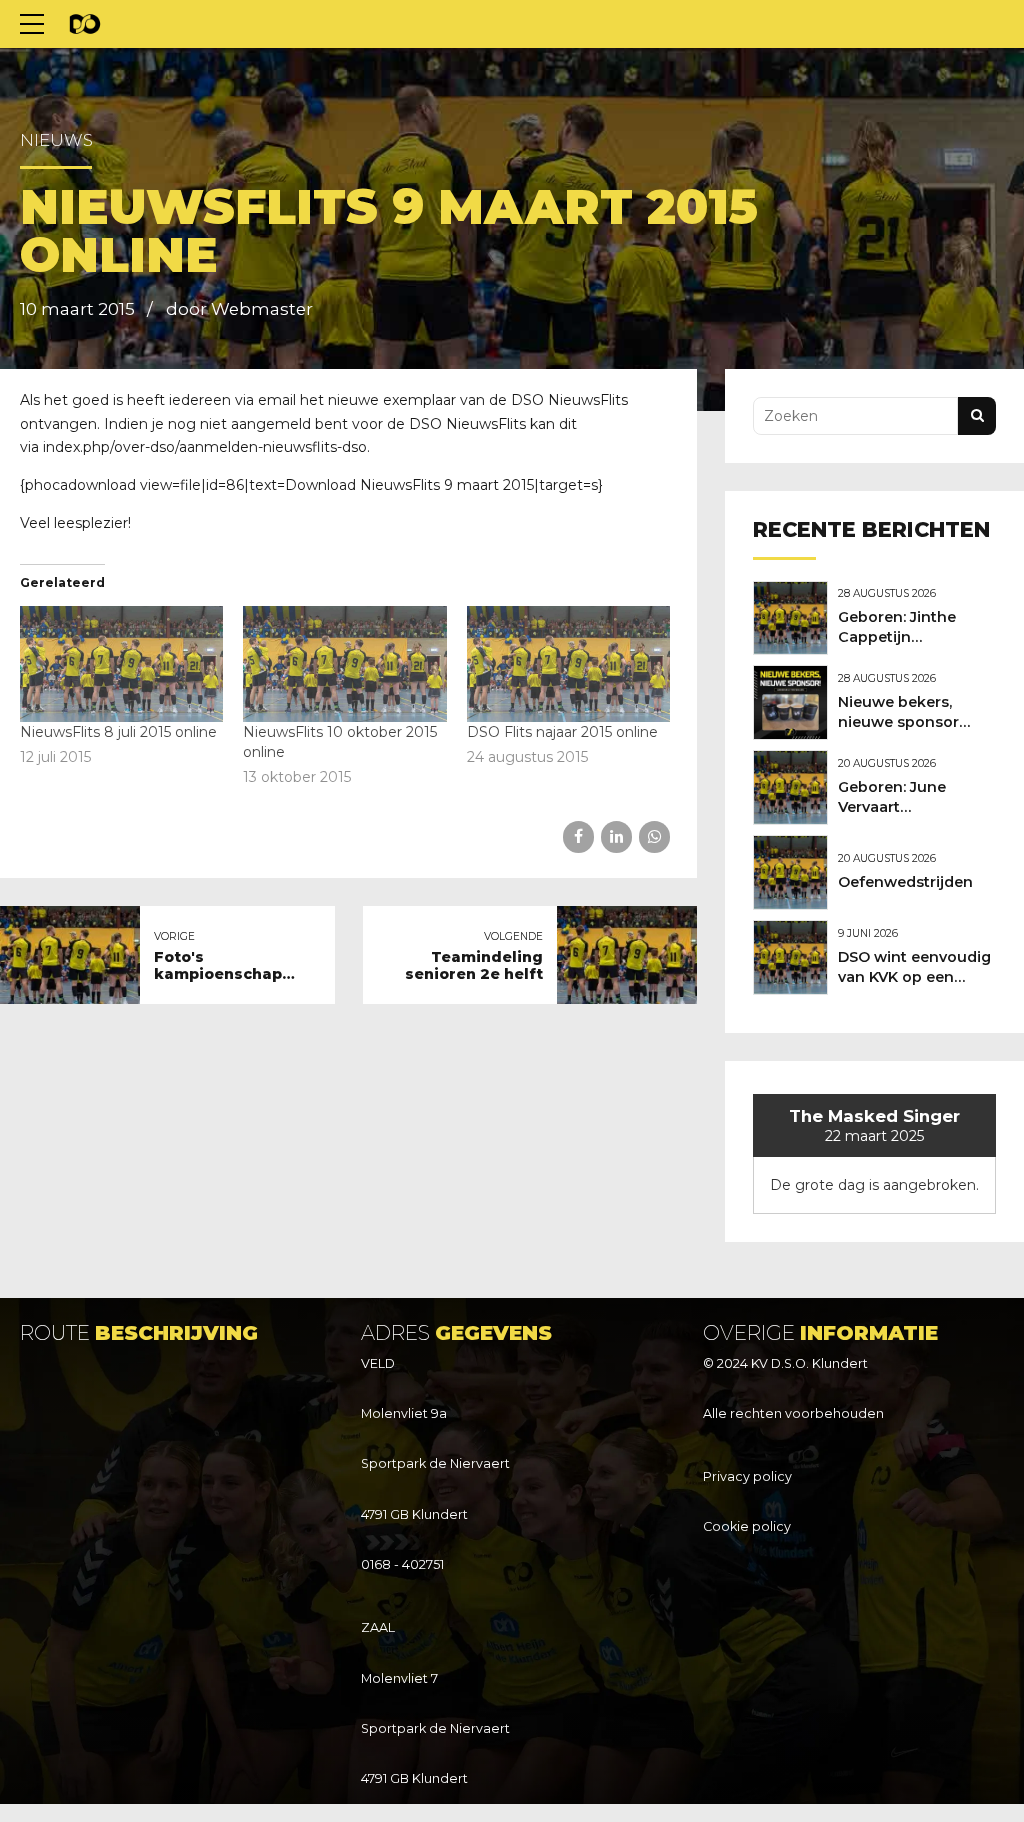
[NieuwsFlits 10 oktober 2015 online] (344, 664)
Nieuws (56, 140)
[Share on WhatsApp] (654, 836)
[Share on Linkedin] (616, 836)
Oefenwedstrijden (905, 882)
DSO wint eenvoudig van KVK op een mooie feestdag (914, 977)
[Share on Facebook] (578, 836)
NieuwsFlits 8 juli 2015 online (118, 732)
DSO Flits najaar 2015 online (562, 732)
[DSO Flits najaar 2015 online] (568, 664)
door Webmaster (239, 309)
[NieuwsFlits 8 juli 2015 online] (121, 664)
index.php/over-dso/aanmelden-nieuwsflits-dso (205, 447)
